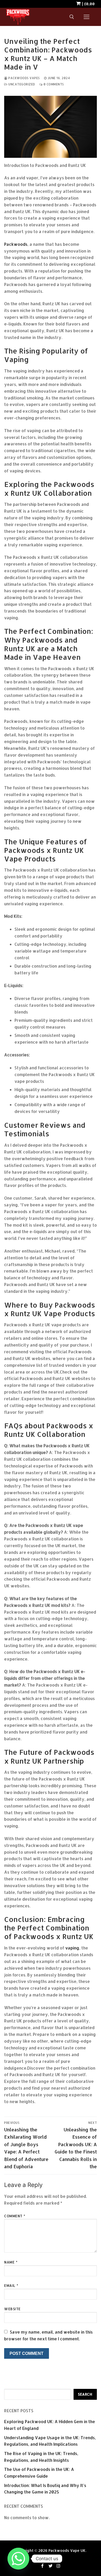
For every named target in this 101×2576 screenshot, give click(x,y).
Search (85, 2394)
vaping (72, 1948)
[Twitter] (51, 2566)
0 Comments (53, 84)
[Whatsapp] (18, 2559)
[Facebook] (43, 2566)
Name (11, 2262)
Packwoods (16, 244)
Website (12, 2309)
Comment (15, 2216)
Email (11, 2285)
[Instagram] (58, 2566)
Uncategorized (21, 84)
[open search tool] (72, 17)
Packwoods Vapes (24, 78)
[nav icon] (86, 17)
